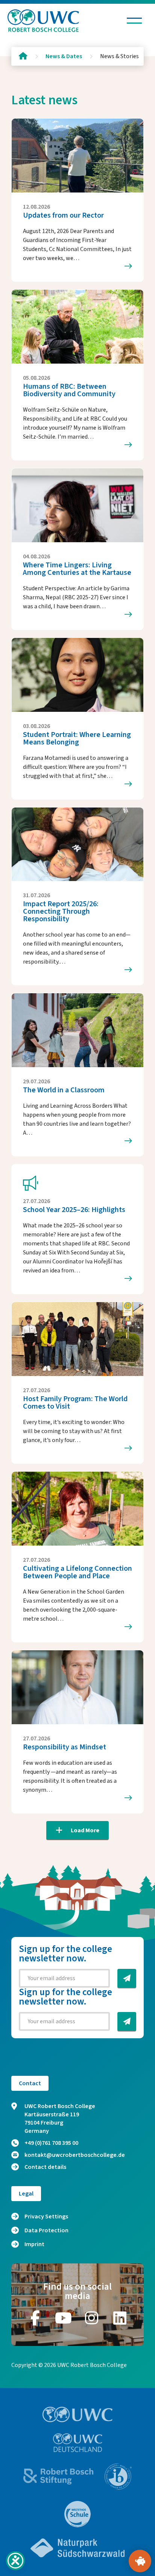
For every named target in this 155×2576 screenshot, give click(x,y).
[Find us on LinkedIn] (120, 2318)
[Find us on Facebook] (35, 2318)
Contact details (45, 2167)
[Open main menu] (134, 21)
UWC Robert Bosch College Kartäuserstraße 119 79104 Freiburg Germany (60, 2119)
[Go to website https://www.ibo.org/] (118, 2477)
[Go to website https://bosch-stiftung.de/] (58, 2476)
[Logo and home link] (43, 21)
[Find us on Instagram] (92, 2318)
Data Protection (46, 2230)
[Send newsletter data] (127, 1978)
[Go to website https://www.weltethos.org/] (77, 2514)
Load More (85, 1830)
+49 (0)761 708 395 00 (51, 2143)
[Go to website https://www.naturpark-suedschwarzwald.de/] (77, 2548)
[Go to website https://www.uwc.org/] (78, 2414)
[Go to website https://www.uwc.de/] (78, 2443)
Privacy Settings (46, 2217)
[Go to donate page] (140, 2561)
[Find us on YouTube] (64, 2318)
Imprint (34, 2244)
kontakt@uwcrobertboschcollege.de (75, 2155)
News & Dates (64, 56)
